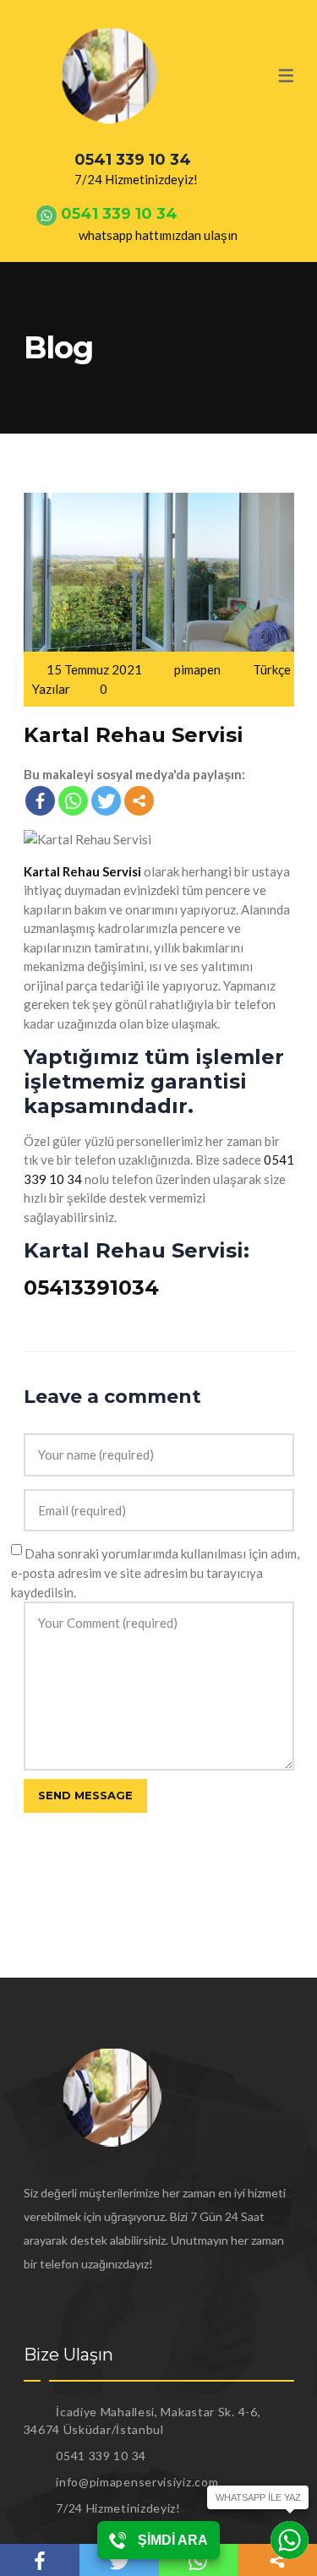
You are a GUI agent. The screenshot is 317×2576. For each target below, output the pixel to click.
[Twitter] (106, 801)
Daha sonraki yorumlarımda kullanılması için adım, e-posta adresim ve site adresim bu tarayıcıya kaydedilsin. (155, 1573)
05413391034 (91, 1288)
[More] (139, 801)
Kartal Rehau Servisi (134, 735)
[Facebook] (40, 801)
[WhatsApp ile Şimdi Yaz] (290, 2540)
